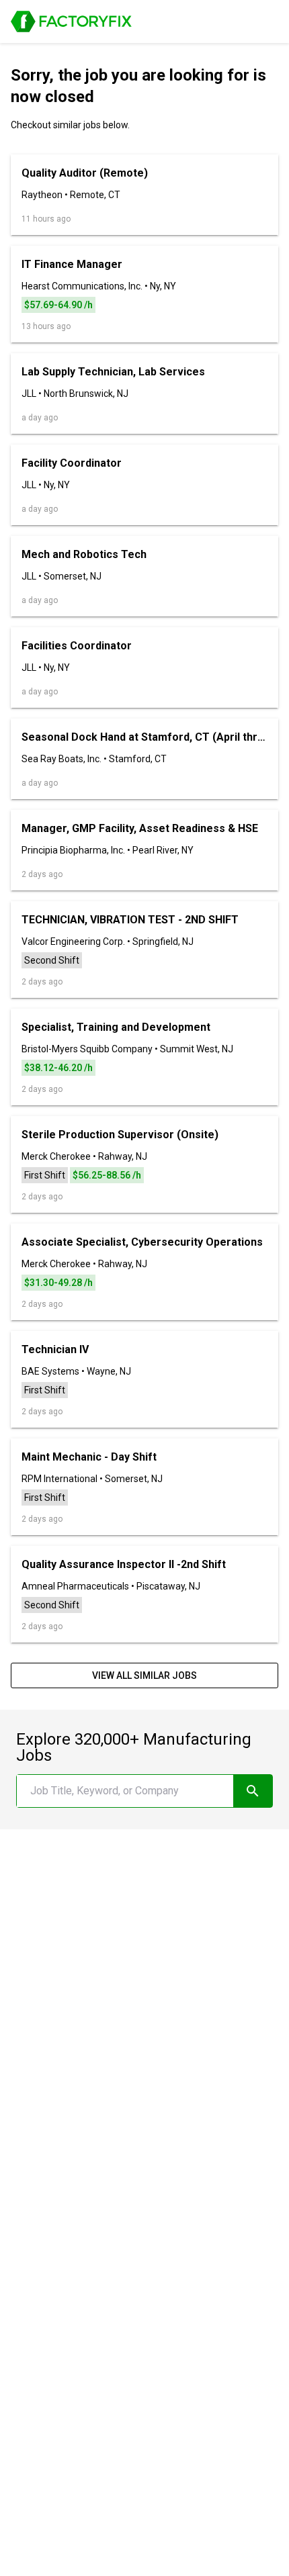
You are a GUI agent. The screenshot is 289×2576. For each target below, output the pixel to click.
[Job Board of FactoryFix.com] (71, 21)
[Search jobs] (253, 1791)
